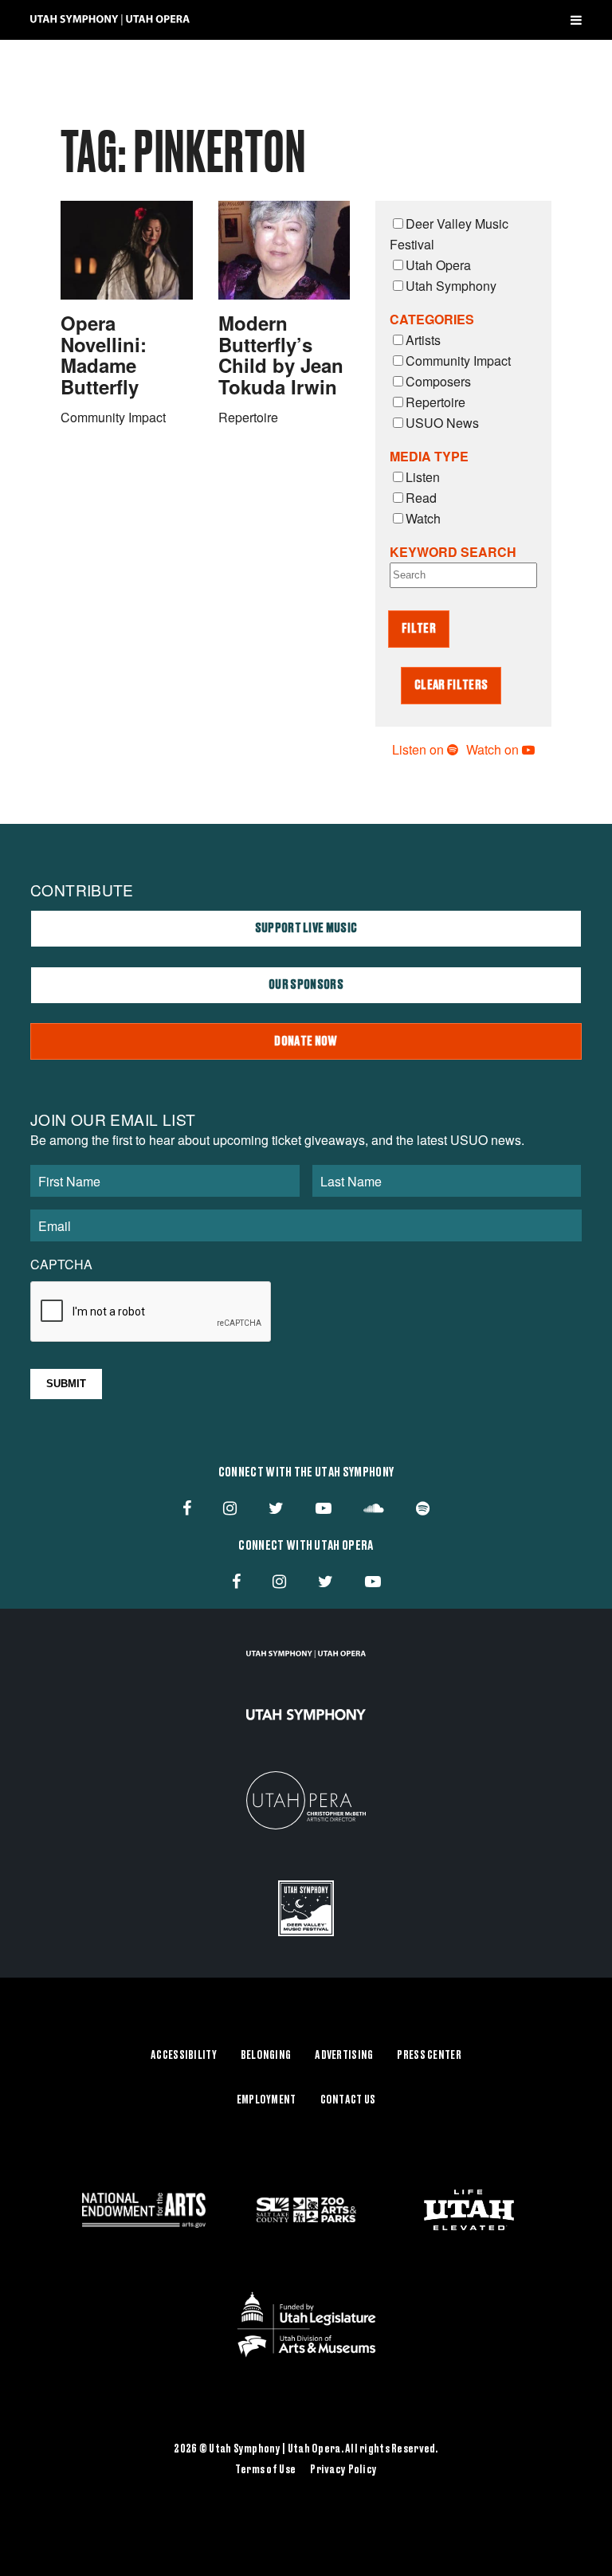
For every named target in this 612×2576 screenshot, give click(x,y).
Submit (66, 1384)
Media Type (429, 456)
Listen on (420, 749)
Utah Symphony (451, 286)
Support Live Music (306, 928)
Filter (419, 629)
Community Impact (458, 361)
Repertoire (435, 402)
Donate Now (306, 1041)
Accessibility (184, 2056)
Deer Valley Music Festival (449, 234)
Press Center (429, 2056)
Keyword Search (453, 552)
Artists (423, 340)
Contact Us (348, 2100)
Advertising (344, 2056)
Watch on (494, 749)
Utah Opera (438, 265)
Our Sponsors (306, 985)
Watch (423, 518)
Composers (438, 381)
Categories (432, 319)
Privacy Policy (343, 2470)
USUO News (442, 423)
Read (421, 498)
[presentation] (151, 1312)
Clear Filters (451, 685)
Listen (423, 477)
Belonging (266, 2056)
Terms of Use (265, 2470)
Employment (267, 2100)
